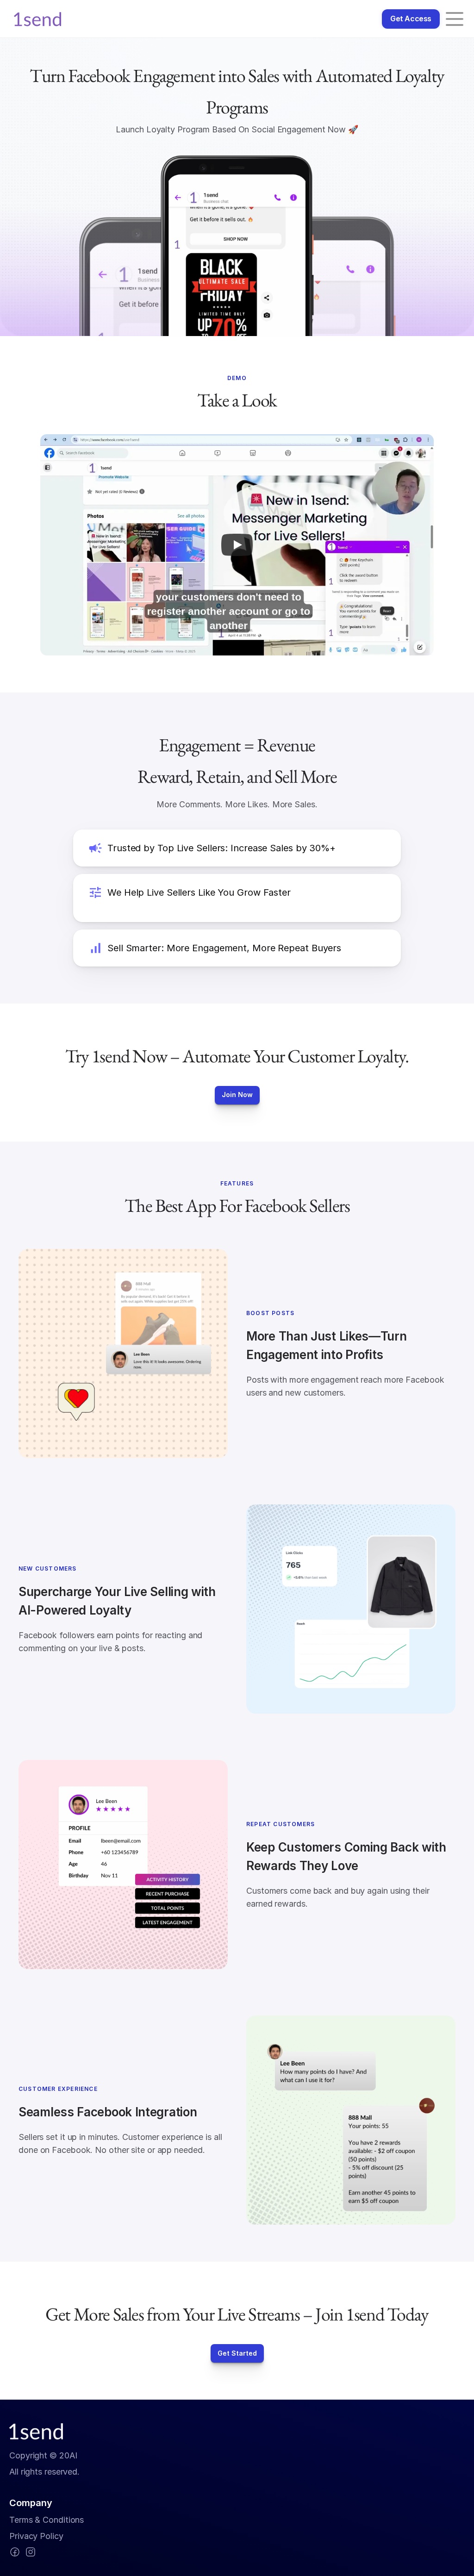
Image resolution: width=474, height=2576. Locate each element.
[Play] (237, 545)
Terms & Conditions (47, 2520)
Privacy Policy (36, 2536)
